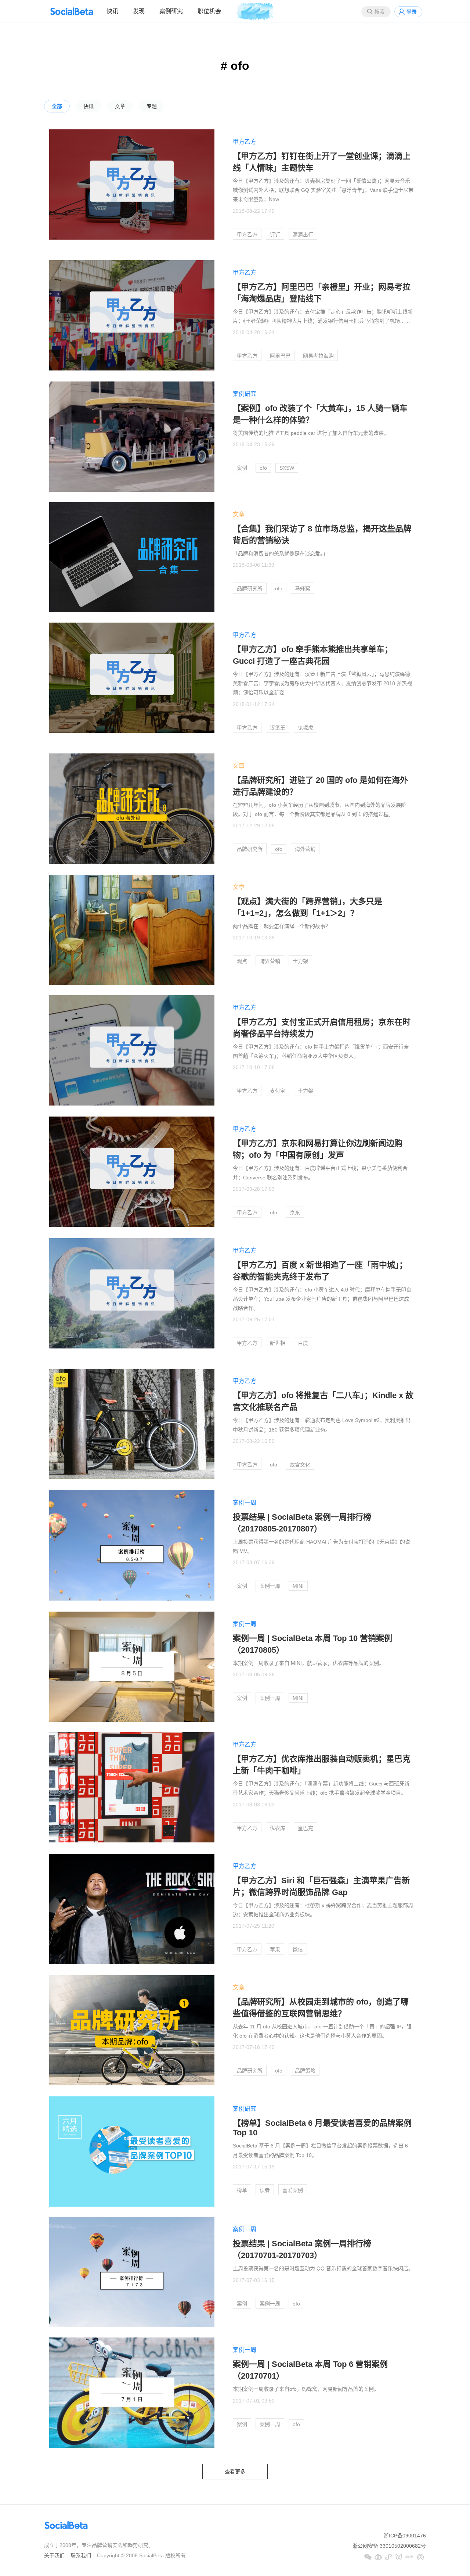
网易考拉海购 (318, 356)
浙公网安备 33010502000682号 (389, 2546)
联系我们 (81, 2555)
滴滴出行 (303, 234)
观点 (242, 961)
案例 (242, 468)
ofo (263, 468)
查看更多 (235, 2472)
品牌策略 (305, 2071)
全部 (57, 106)
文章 (120, 106)
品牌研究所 (250, 588)
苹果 (275, 1949)
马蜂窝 (303, 588)
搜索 (380, 12)
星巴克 (305, 1828)
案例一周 (245, 1503)
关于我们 (54, 2555)
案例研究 (171, 11)
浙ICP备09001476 (405, 2536)
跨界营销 (270, 961)
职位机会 (209, 11)
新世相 (278, 1343)
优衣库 (278, 1828)
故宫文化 (300, 1465)
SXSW (287, 468)
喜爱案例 (293, 2190)
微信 (298, 1949)
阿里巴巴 (280, 356)
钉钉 (275, 234)
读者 (265, 2190)
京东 (295, 1212)
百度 (303, 1343)
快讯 (112, 11)
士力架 (300, 961)
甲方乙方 (245, 142)
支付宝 (278, 1091)
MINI (298, 1586)
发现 (139, 11)
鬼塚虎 (305, 728)
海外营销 (305, 849)
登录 (412, 12)
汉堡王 (278, 728)
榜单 (242, 2190)
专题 (152, 106)
